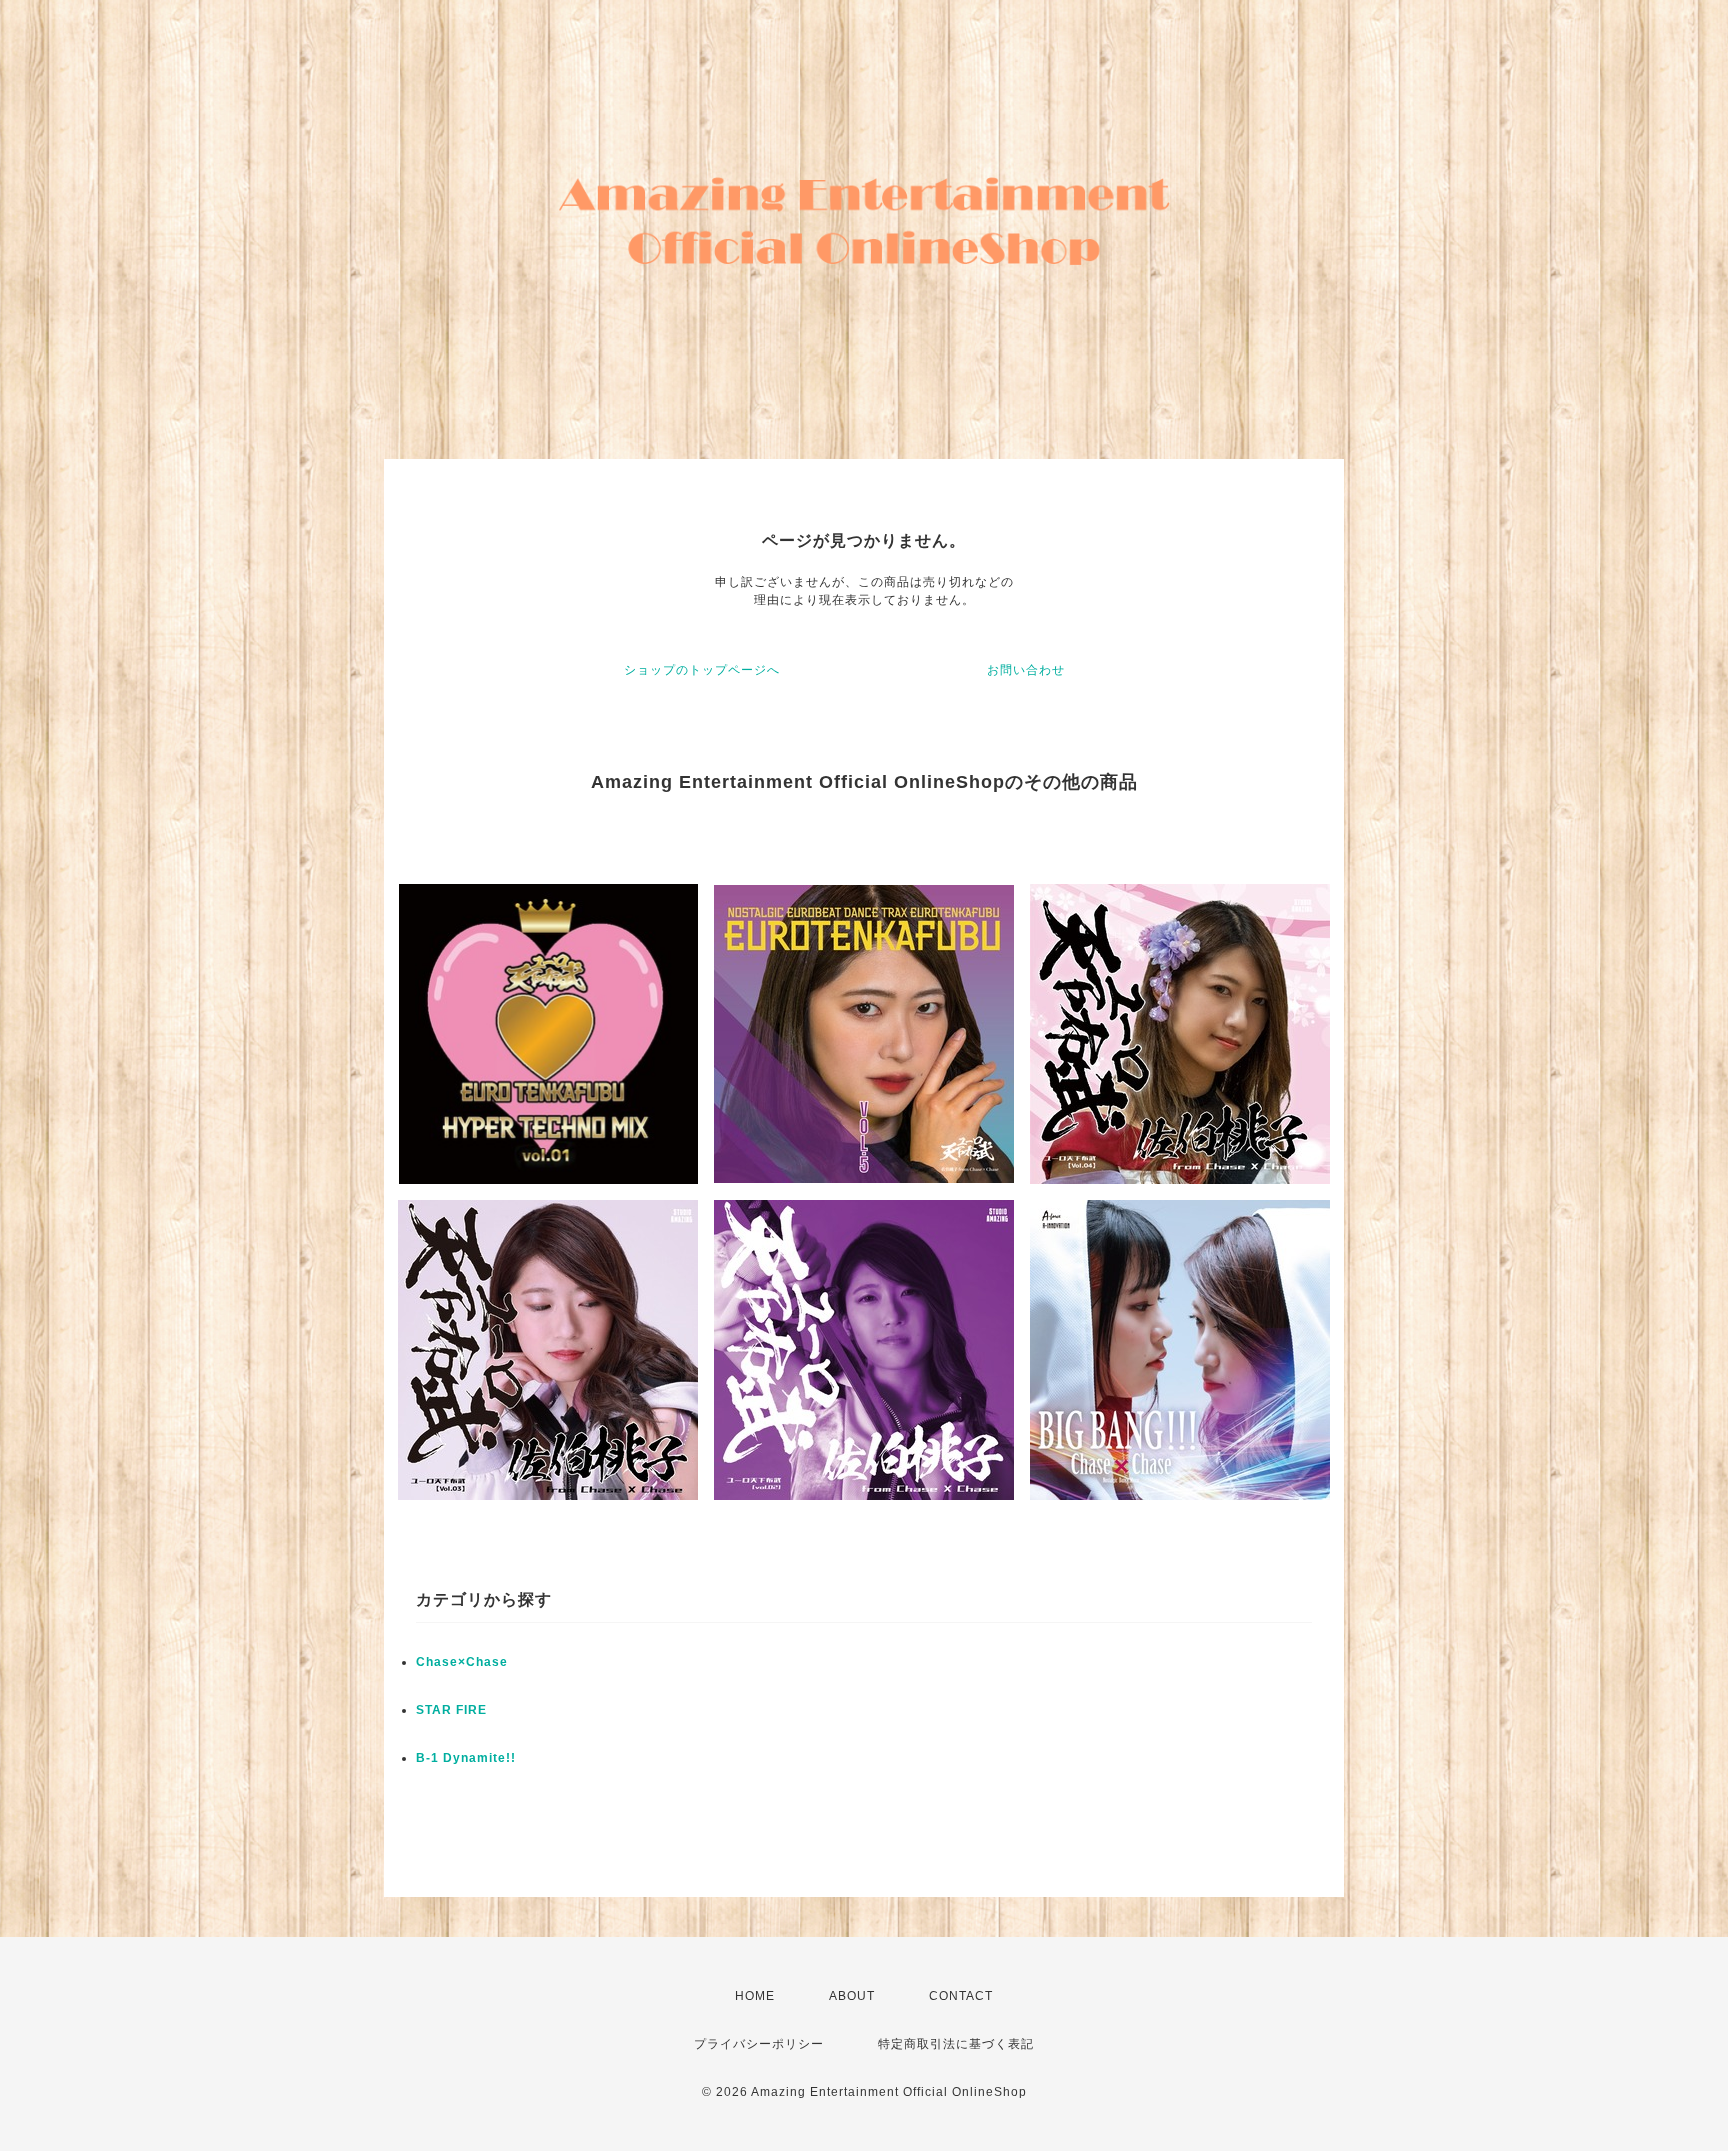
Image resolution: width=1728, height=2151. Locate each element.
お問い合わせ (1026, 670)
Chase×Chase (462, 1662)
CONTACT (961, 1996)
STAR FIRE (451, 1710)
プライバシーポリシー (759, 2044)
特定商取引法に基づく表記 (956, 2044)
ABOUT (852, 1996)
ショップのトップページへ (702, 670)
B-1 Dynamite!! (466, 1758)
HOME (755, 1996)
